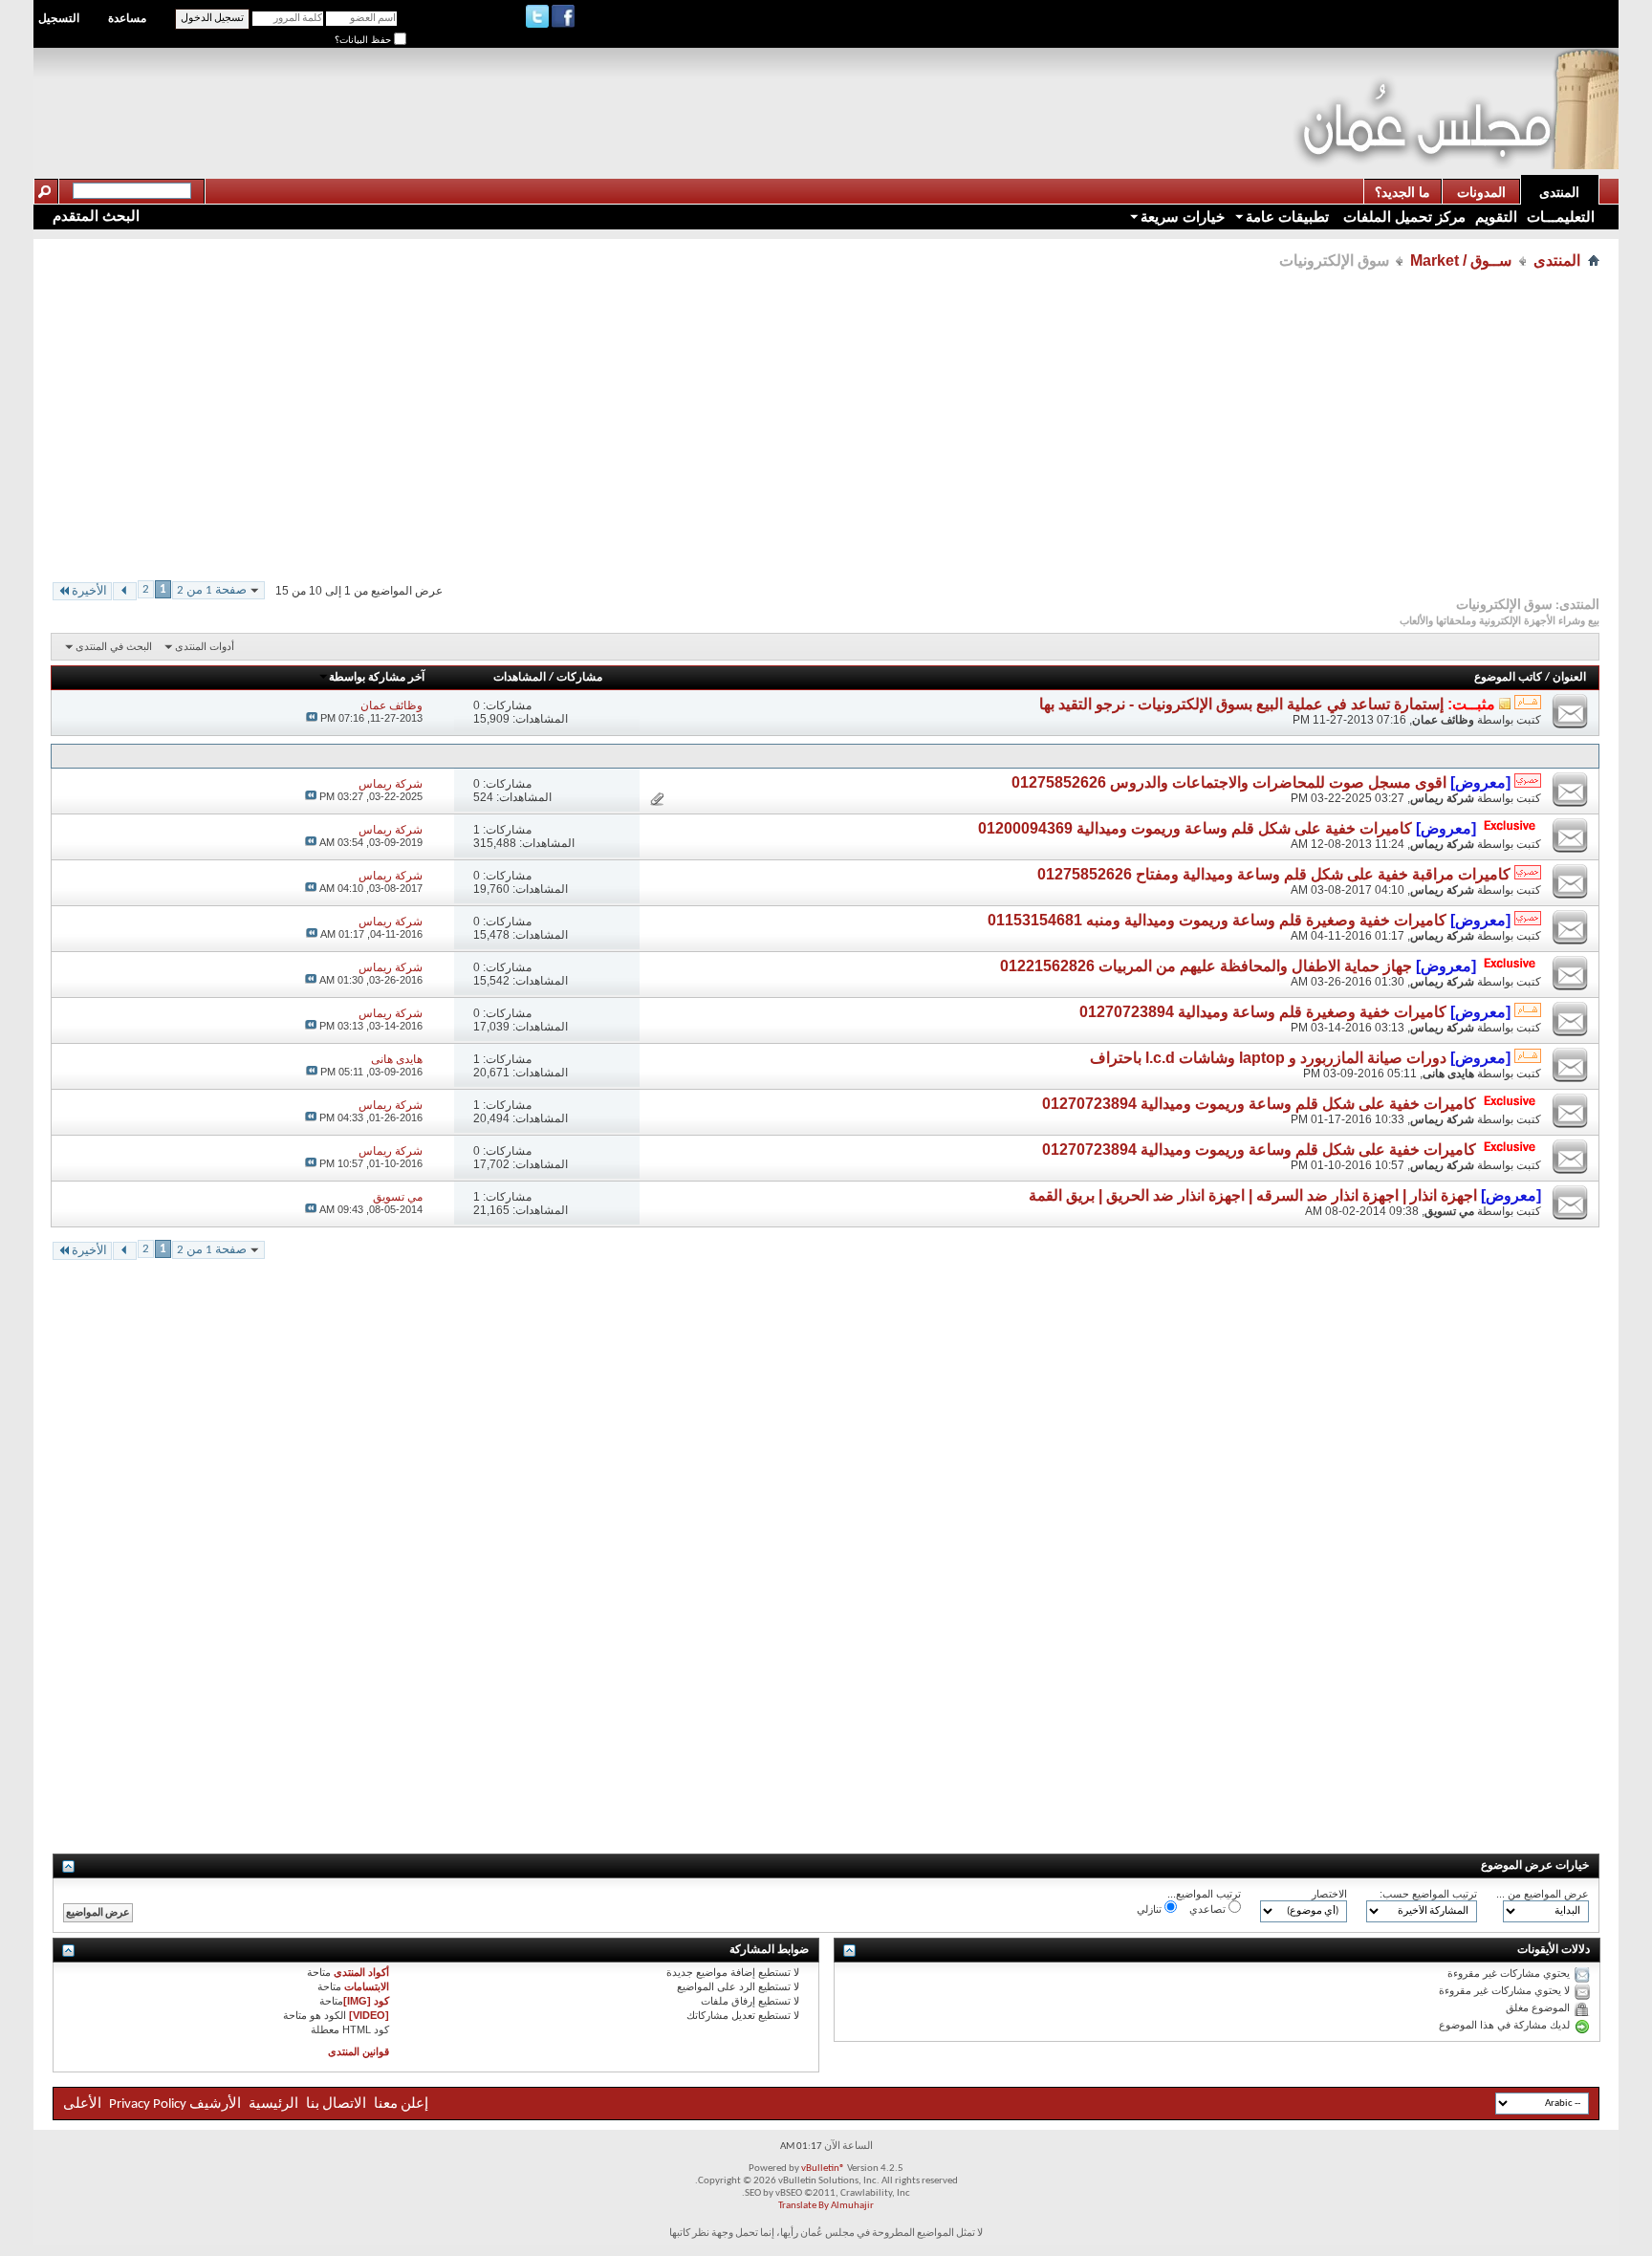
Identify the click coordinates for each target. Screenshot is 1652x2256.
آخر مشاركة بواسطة (377, 678)
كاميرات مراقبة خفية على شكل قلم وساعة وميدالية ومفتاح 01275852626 (1274, 874)
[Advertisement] (945, 92)
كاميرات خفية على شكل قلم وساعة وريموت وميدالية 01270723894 (1259, 1104)
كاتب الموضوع (1508, 678)
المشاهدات (520, 678)
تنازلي (1151, 1909)
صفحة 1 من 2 (212, 590)
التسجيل (59, 18)
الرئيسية (273, 2104)
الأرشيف (215, 2104)
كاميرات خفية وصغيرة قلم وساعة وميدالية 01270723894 (1263, 1012)
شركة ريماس (1442, 798)
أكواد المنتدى (361, 1972)
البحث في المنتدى (114, 646)
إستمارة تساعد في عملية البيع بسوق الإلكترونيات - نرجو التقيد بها (1241, 704)
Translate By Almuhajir (826, 2206)
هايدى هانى (1448, 1074)
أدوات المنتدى (205, 646)
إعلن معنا (400, 2104)
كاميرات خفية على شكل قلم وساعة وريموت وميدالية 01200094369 (1195, 828)
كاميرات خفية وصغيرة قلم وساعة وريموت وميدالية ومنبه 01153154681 (1217, 920)
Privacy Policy (148, 2104)
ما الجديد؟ (1402, 192)
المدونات (1481, 192)
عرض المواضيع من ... (1543, 1894)
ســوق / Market (1461, 260)
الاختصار (1329, 1894)
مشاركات (579, 678)
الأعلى (82, 2104)
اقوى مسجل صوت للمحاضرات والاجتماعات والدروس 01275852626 (1229, 782)
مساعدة (127, 18)
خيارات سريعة (1183, 217)
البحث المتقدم (96, 216)
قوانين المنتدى (359, 2051)
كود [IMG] (366, 2001)
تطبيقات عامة (1287, 217)
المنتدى (1559, 192)
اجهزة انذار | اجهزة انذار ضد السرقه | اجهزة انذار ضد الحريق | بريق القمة (1253, 1195)
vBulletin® (823, 2169)
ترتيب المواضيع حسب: (1428, 1894)
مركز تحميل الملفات (1402, 217)
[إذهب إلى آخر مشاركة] (312, 718)
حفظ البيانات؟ (364, 40)
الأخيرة (89, 591)
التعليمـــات (1561, 217)
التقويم (1496, 217)
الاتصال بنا (336, 2104)
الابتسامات (367, 1986)
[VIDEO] (369, 2015)
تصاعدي (1209, 1909)
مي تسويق (1449, 1211)
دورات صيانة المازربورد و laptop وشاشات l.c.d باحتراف (1268, 1058)
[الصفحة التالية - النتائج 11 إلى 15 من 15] (125, 591)
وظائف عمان (1443, 720)
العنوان (1569, 678)
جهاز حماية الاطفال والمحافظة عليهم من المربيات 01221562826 (1206, 966)
